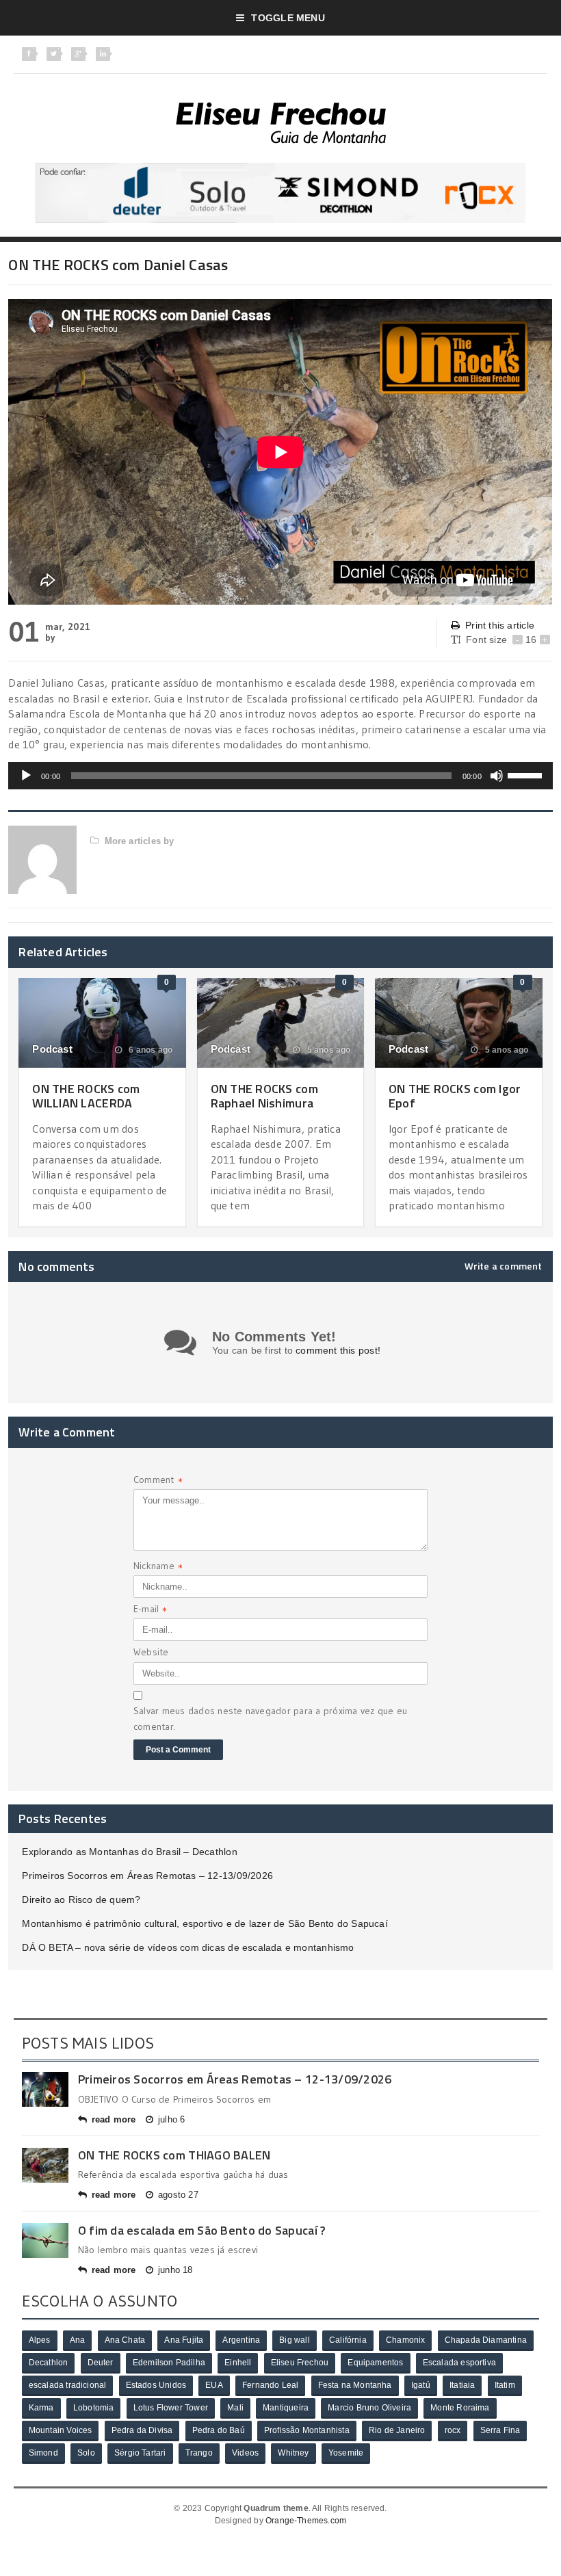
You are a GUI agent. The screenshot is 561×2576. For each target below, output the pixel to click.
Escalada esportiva (459, 2363)
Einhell (238, 2363)
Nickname (158, 1567)
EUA (214, 2385)
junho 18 (175, 2270)
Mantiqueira (286, 2408)
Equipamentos (375, 2363)
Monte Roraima (460, 2408)
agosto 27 (178, 2195)
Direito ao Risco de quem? (81, 1900)
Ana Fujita (184, 2340)
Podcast (52, 1049)
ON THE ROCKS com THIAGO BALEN (174, 2155)
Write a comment (504, 1266)
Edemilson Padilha (169, 2363)
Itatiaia (462, 2385)
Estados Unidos (156, 2385)
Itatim (505, 2385)
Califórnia (348, 2340)
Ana (78, 2340)
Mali (235, 2408)
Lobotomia (94, 2408)
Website (151, 1652)
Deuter (101, 2363)
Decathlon (49, 2363)
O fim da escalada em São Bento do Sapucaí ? (202, 2230)
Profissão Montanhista (307, 2430)
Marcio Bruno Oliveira (369, 2408)
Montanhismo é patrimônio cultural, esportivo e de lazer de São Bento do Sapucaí (205, 1923)
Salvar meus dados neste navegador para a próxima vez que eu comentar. (270, 1718)
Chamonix (405, 2340)
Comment (158, 1481)
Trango (199, 2453)
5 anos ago (327, 1050)
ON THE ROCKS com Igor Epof (455, 1096)
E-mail (151, 1611)
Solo (86, 2453)
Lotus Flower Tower (171, 2408)
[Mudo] (497, 776)
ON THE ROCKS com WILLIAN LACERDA (86, 1096)
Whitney (293, 2453)
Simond (43, 2453)
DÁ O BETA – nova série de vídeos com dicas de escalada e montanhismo (188, 1947)
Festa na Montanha (355, 2385)
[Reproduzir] (26, 776)
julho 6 (171, 2119)
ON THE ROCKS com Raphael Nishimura (264, 1096)
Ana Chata (125, 2340)
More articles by (139, 841)
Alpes (40, 2340)
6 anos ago (149, 1050)
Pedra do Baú (219, 2430)
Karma (41, 2408)
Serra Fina (500, 2430)
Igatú (421, 2385)
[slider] (527, 774)
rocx (453, 2430)
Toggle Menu (288, 18)
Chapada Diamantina (486, 2340)
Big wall (294, 2340)
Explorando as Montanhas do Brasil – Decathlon (129, 1852)
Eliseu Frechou (300, 2363)
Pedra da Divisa (142, 2430)
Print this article (500, 625)
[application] (280, 776)
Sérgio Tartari (140, 2453)
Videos (245, 2453)
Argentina (241, 2340)
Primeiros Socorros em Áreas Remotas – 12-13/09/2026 (147, 1876)
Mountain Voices (61, 2430)
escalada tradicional (68, 2385)
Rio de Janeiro (397, 2430)
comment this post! (338, 1350)
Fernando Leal (270, 2385)
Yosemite (346, 2453)
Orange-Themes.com (306, 2521)
